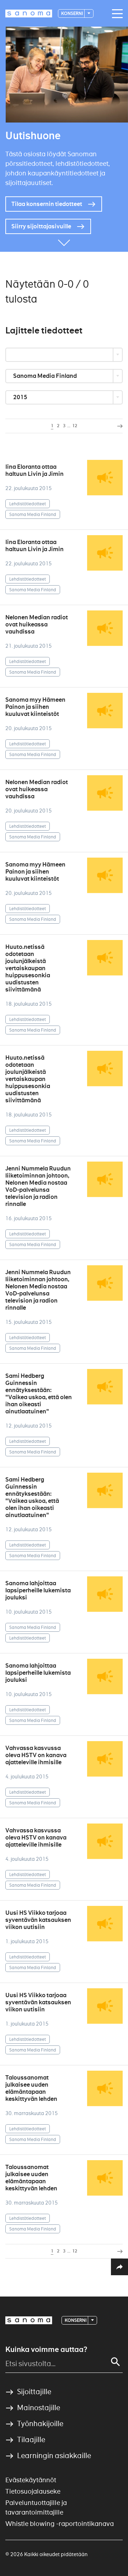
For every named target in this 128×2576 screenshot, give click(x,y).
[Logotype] (29, 2320)
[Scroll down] (64, 241)
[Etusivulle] (29, 13)
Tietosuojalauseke (33, 2491)
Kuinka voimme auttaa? (46, 2349)
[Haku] (116, 2362)
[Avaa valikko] (116, 14)
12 (75, 426)
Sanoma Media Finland (46, 376)
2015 (21, 397)
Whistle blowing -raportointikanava (60, 2524)
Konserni (72, 13)
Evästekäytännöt (31, 2480)
